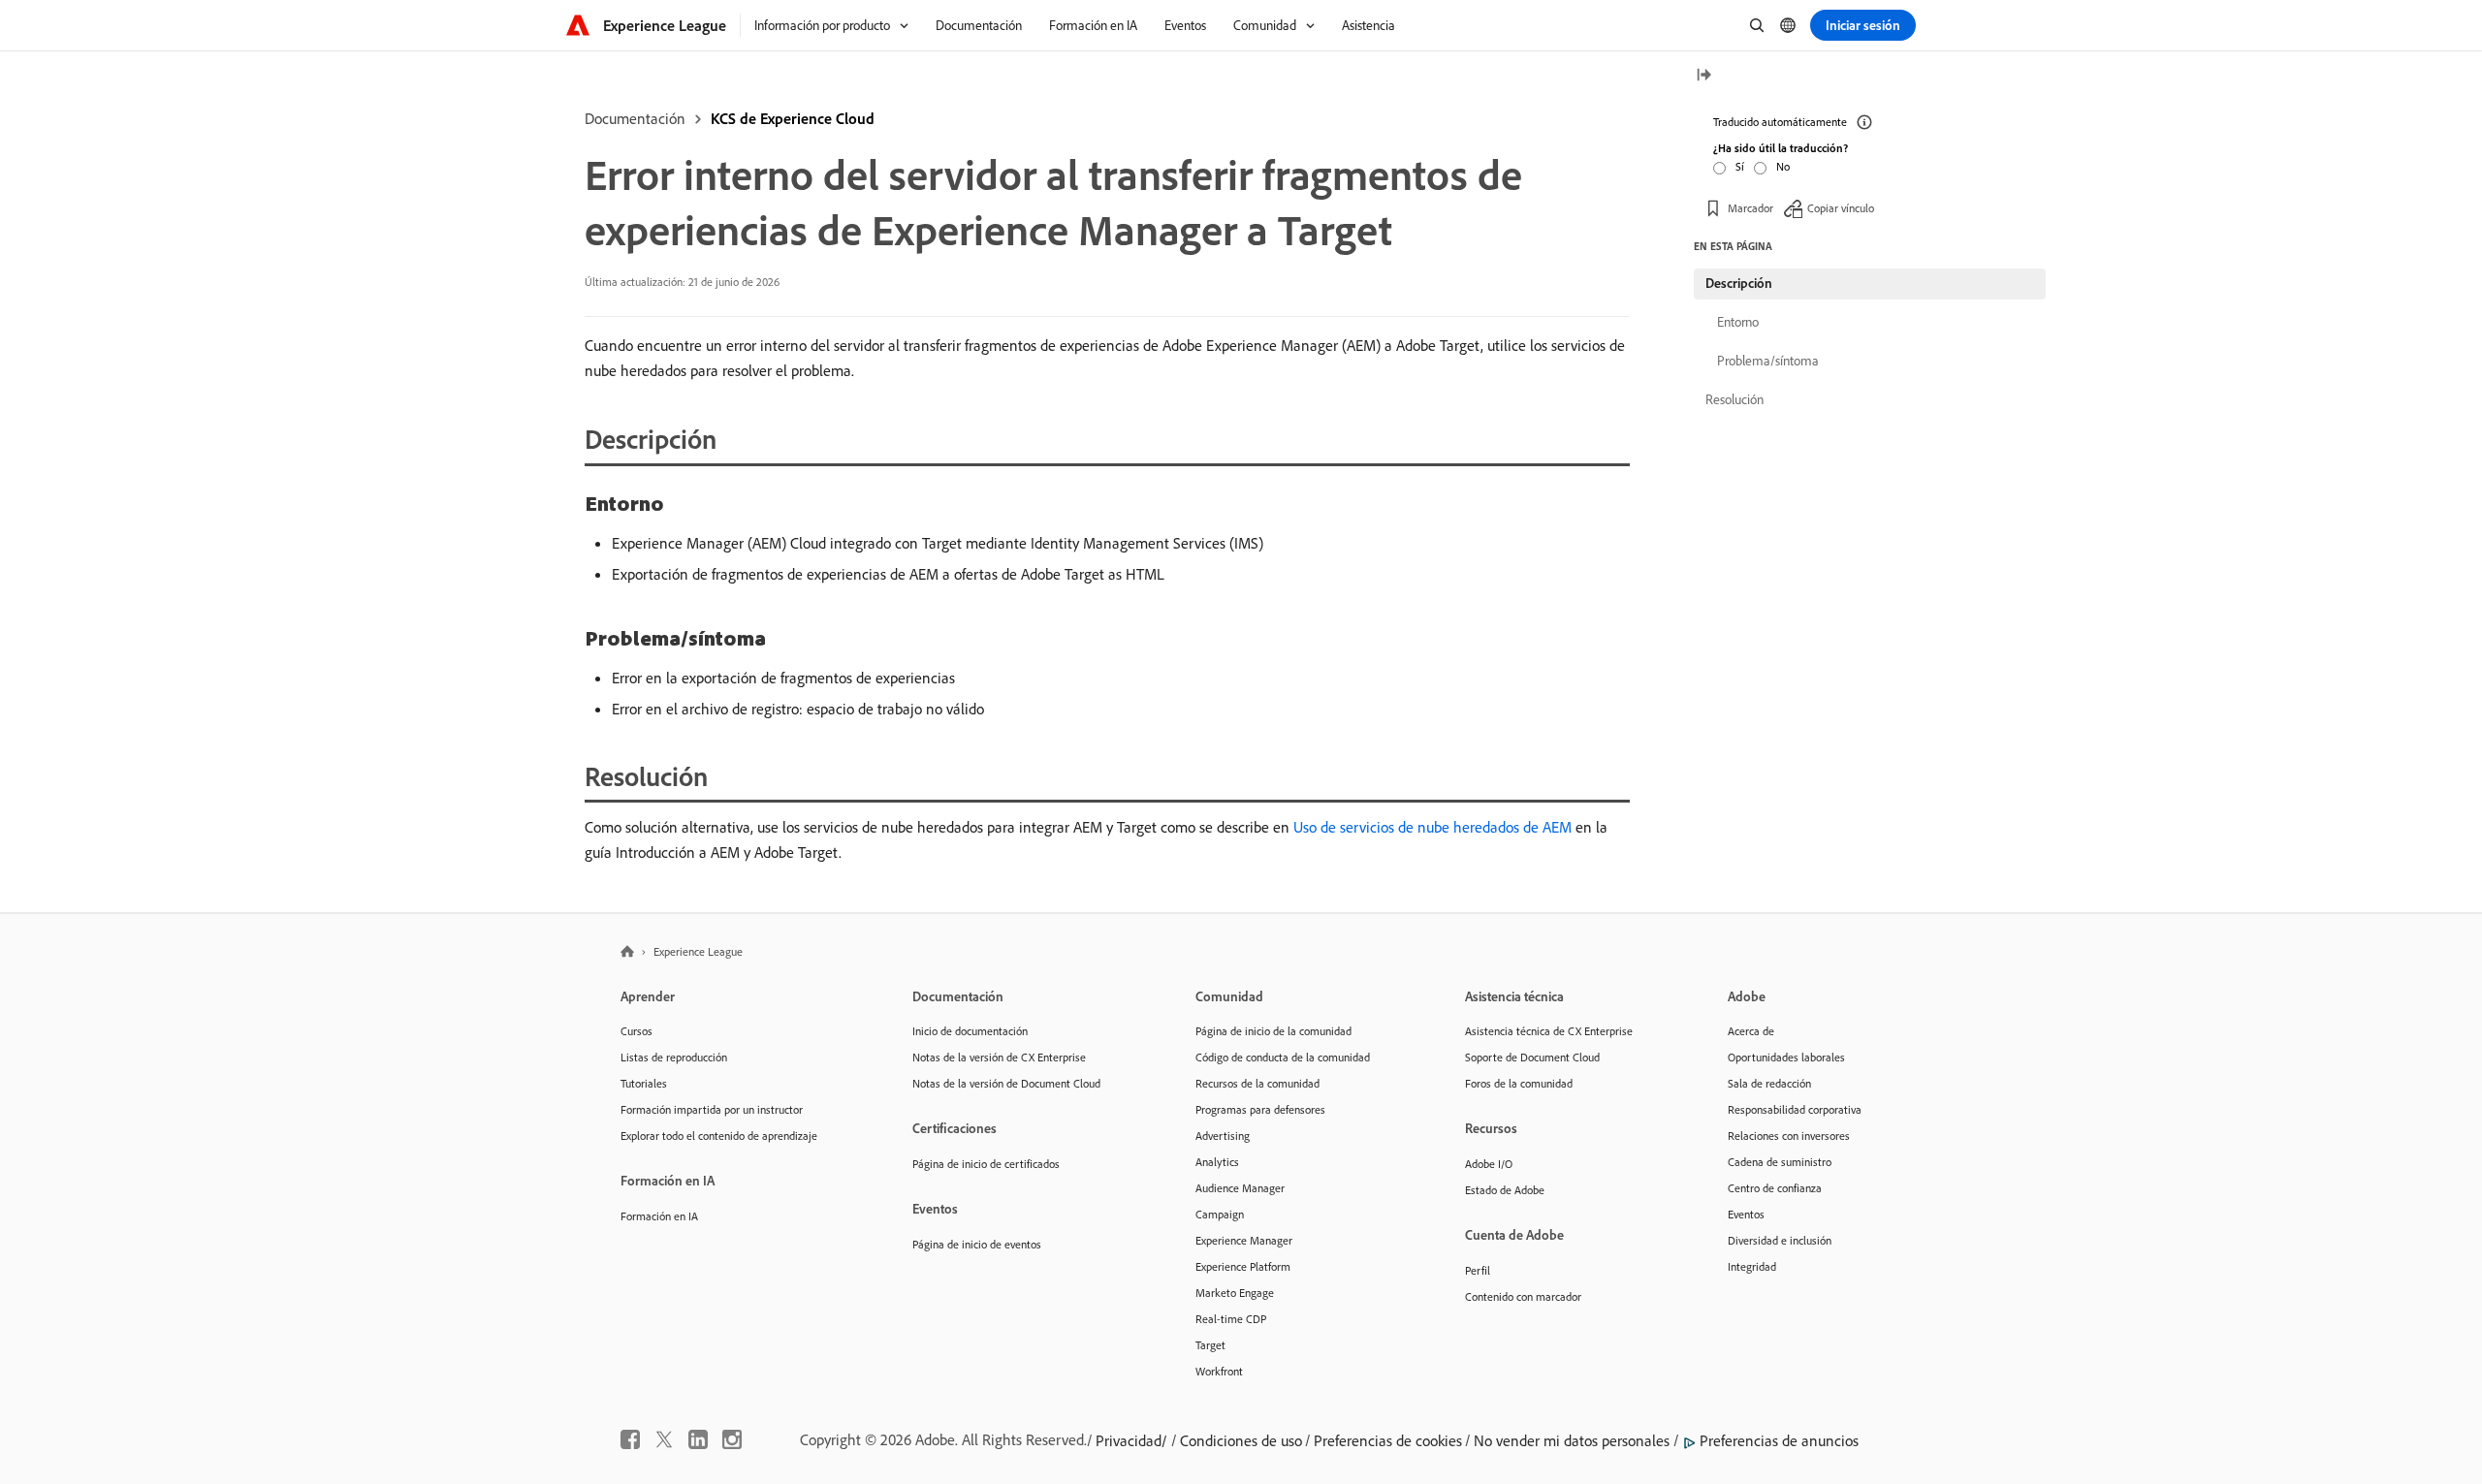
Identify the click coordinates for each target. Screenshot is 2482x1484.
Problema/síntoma (1768, 361)
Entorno (1738, 322)
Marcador (1750, 208)
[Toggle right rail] (1703, 76)
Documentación (635, 118)
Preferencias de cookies (1388, 1440)
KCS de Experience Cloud (793, 118)
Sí (1740, 166)
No (1783, 166)
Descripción (1739, 283)
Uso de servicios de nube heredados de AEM (1432, 827)
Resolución (1734, 399)
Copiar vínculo (1841, 208)
